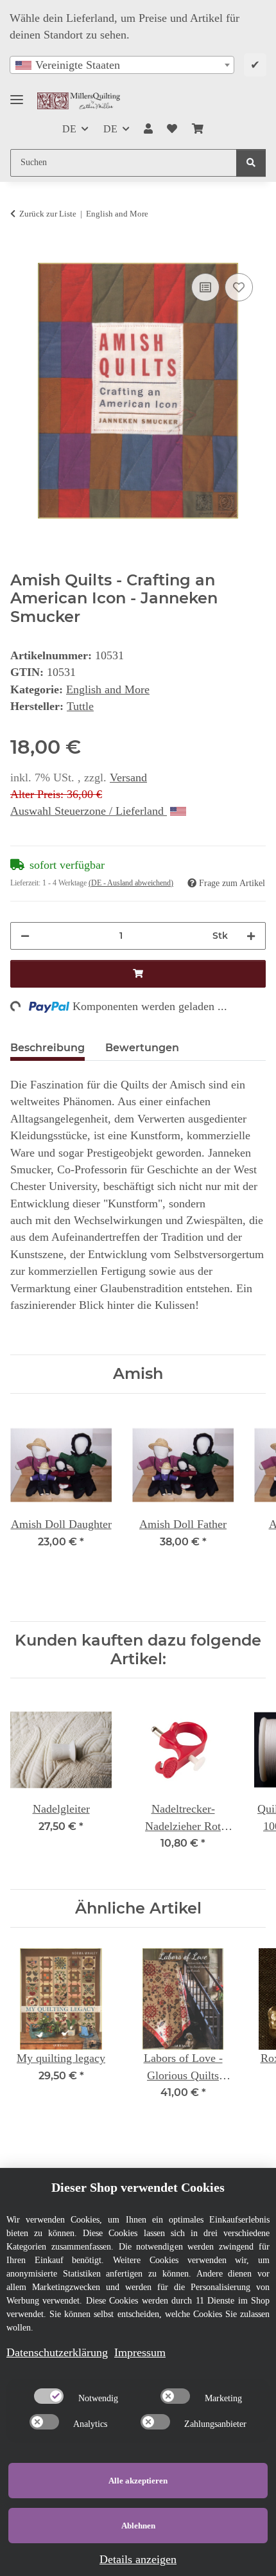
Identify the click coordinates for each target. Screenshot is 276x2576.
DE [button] (69, 129)
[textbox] (122, 65)
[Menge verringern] (25, 936)
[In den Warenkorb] (21, 255)
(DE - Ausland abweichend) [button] (131, 883)
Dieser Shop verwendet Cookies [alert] (138, 2187)
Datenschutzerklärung (57, 2352)
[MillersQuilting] (79, 101)
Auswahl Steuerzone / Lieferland (89, 811)
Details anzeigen (138, 2559)
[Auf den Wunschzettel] (239, 287)
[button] (148, 129)
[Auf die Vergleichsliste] (205, 287)
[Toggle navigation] (17, 94)
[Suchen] (251, 163)
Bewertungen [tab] (142, 1048)
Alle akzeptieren (138, 2481)
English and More (108, 689)
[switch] (49, 2396)
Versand (128, 777)
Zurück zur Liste (48, 214)
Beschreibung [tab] (47, 1048)
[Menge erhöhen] (251, 936)
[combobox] (122, 65)
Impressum (140, 2352)
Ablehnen (138, 2526)
